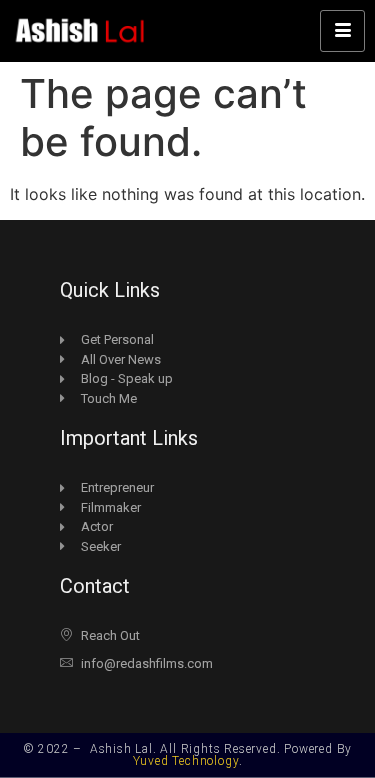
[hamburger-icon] (342, 31)
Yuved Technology (186, 761)
